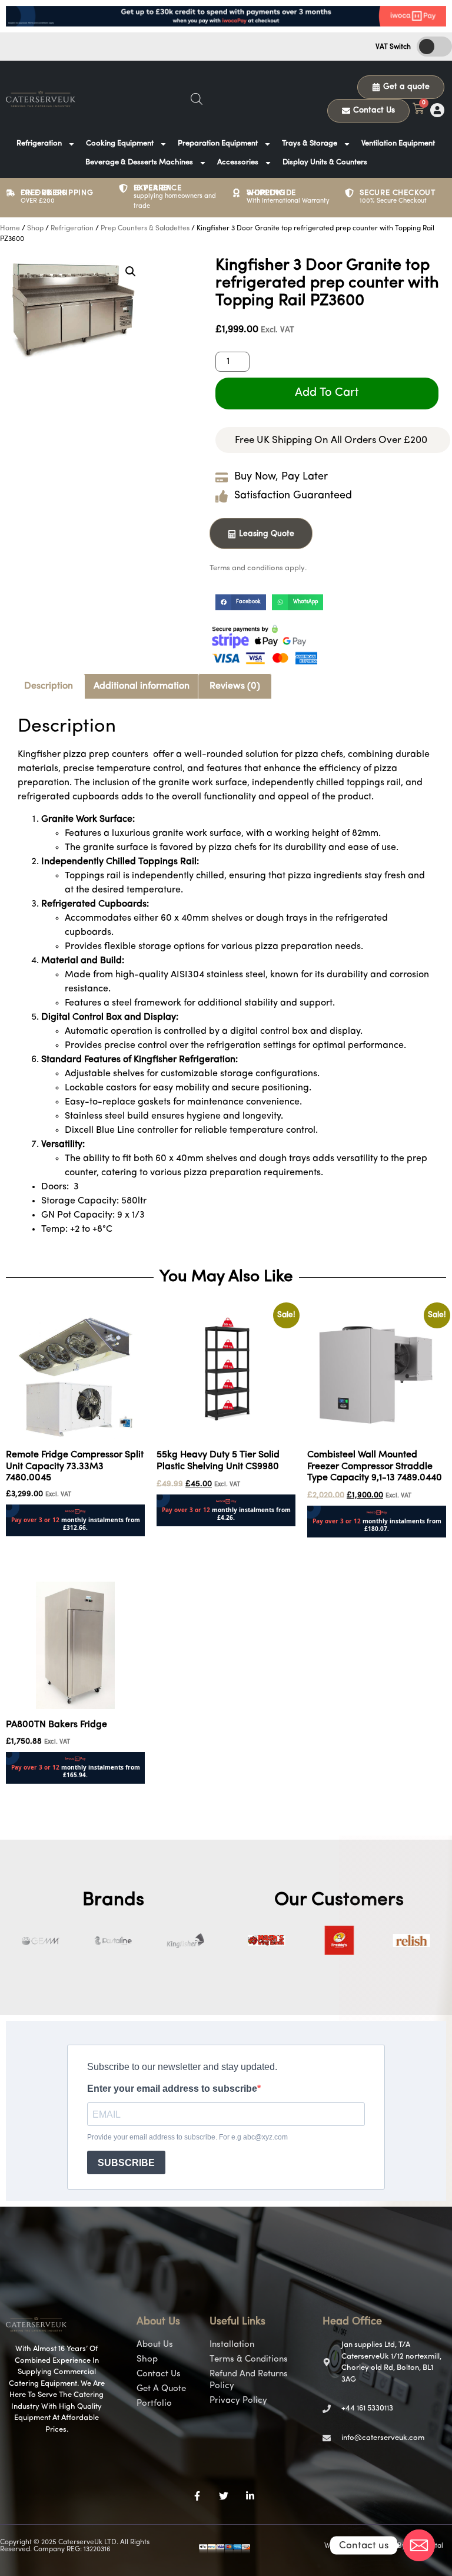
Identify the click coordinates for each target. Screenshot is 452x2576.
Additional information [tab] (142, 686)
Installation (232, 2345)
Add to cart (327, 393)
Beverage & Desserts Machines (139, 162)
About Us (155, 2345)
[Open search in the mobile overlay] (197, 99)
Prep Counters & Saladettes (145, 229)
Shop (35, 229)
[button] (131, 272)
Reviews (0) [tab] (235, 686)
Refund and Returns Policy (249, 2380)
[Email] (419, 2545)
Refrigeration (39, 143)
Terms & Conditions (249, 2360)
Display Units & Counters (325, 162)
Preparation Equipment (218, 143)
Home (10, 229)
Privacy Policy (238, 2401)
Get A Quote (161, 2389)
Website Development (360, 2546)
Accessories (238, 162)
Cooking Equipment (120, 143)
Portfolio (154, 2404)
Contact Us (159, 2374)
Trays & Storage (310, 143)
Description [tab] (49, 686)
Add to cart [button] (30, 1544)
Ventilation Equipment (398, 143)
